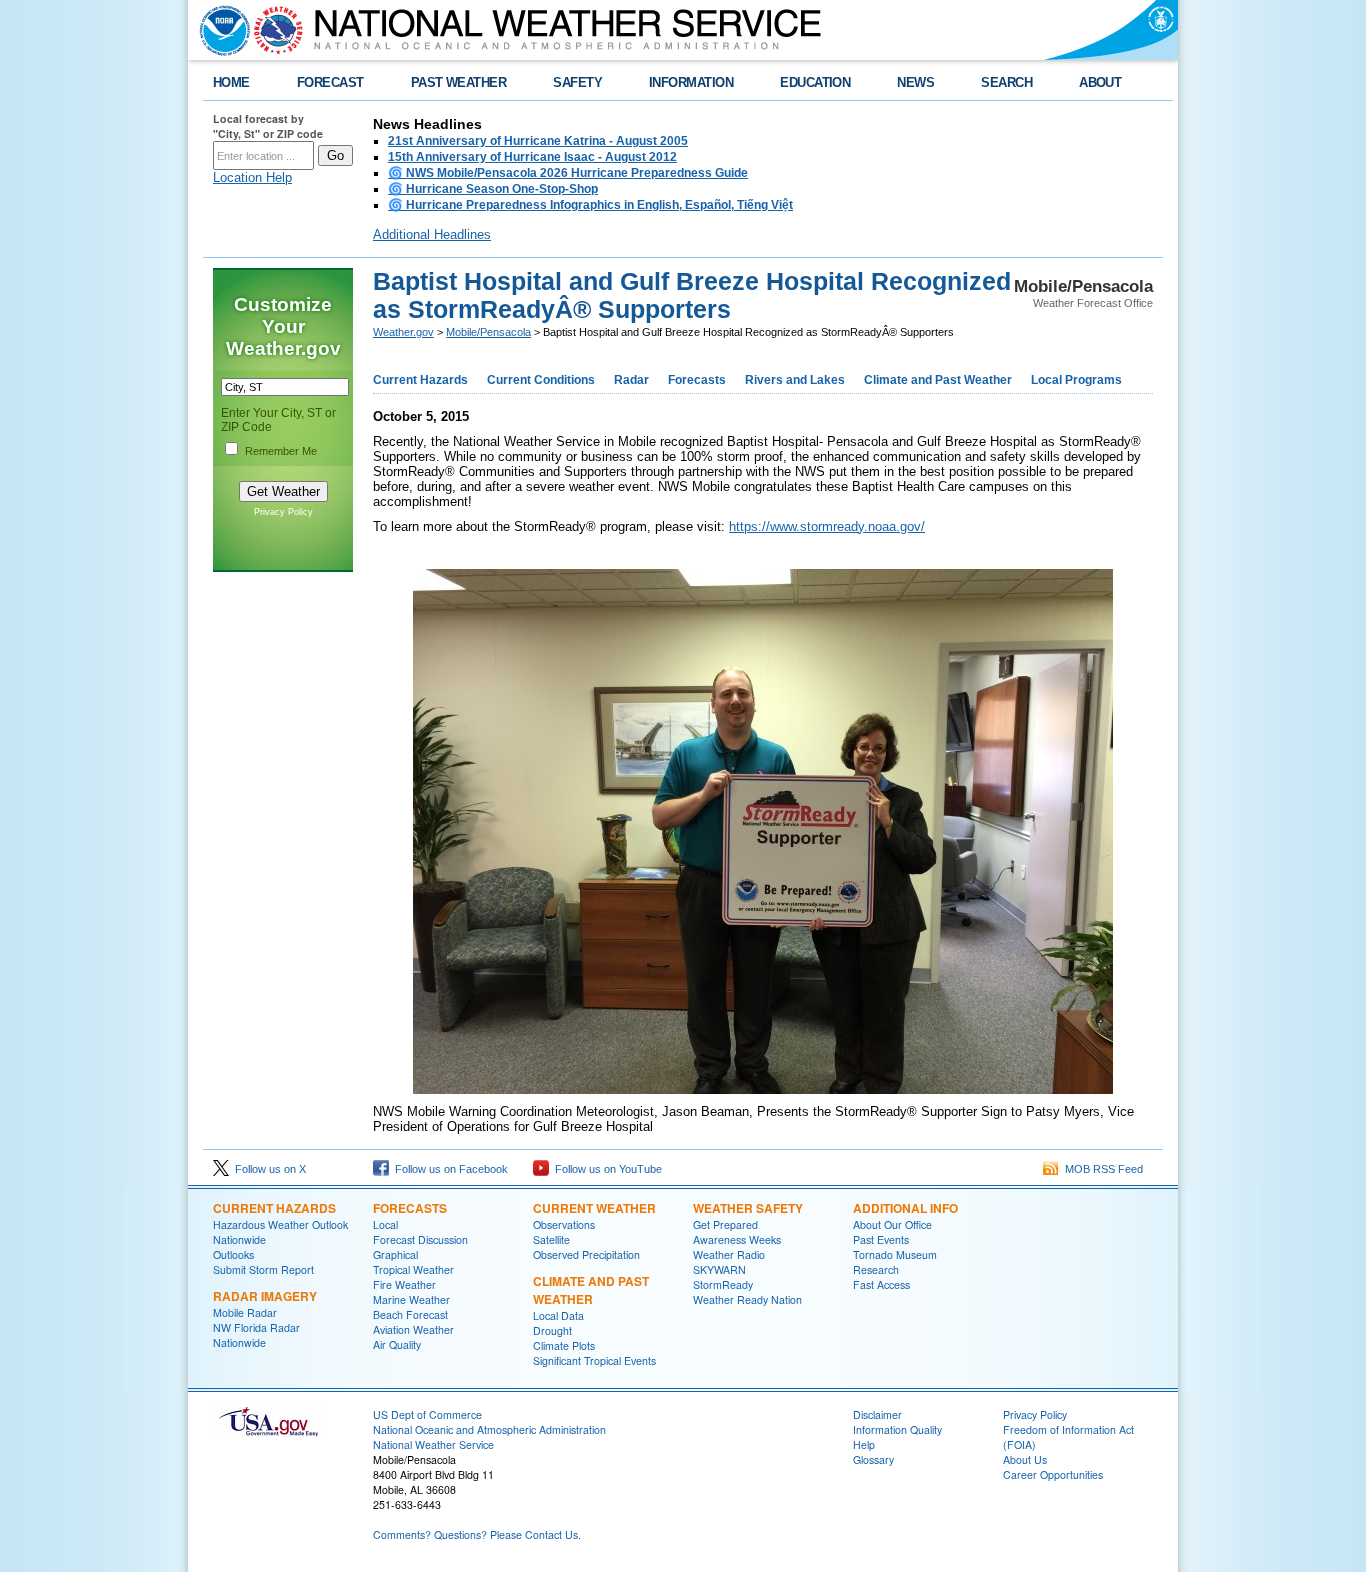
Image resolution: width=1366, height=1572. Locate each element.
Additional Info (905, 1208)
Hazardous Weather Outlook (280, 1224)
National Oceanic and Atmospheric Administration (489, 1429)
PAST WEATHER (459, 82)
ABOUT (1100, 82)
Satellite (551, 1239)
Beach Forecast (410, 1314)
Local (385, 1224)
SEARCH (1006, 82)
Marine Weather (411, 1299)
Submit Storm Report (263, 1269)
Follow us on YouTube (605, 1169)
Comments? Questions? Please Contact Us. (477, 1534)
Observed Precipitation (586, 1254)
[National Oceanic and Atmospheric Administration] (220, 30)
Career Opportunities (1053, 1474)
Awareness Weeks (737, 1239)
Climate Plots (564, 1345)
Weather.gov (403, 332)
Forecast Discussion (420, 1239)
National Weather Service (433, 1444)
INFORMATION (691, 82)
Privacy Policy (283, 512)
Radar (631, 380)
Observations (564, 1224)
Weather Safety (748, 1208)
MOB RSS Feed (1101, 1169)
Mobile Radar (245, 1312)
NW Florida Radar (256, 1327)
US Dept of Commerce (427, 1414)
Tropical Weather (413, 1269)
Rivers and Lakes (795, 380)
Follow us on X (267, 1169)
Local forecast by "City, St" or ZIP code (268, 126)
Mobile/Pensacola (488, 332)
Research (876, 1269)
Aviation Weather (413, 1329)
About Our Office (892, 1224)
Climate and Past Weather (938, 380)
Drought (552, 1330)
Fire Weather (404, 1284)
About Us (1025, 1459)
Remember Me (281, 451)
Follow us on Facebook (448, 1169)
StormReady (723, 1284)
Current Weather (594, 1208)
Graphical (395, 1254)
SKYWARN (719, 1269)
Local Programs (1076, 380)
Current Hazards (420, 380)
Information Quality (897, 1429)
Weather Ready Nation (747, 1299)
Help (864, 1444)
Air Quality (397, 1344)
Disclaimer (877, 1414)
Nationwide (239, 1239)
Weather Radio (729, 1254)
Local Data (558, 1315)
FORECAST (330, 82)
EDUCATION (815, 82)
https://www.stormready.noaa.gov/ (827, 526)
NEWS (915, 82)
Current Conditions (541, 380)
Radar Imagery (265, 1296)
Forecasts (697, 380)
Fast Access (881, 1284)
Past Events (881, 1239)
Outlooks (233, 1254)
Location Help (252, 177)
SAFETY (577, 82)
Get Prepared (725, 1224)
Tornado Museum (895, 1254)
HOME (231, 82)
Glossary (873, 1459)
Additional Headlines (432, 234)
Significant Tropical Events (594, 1360)
